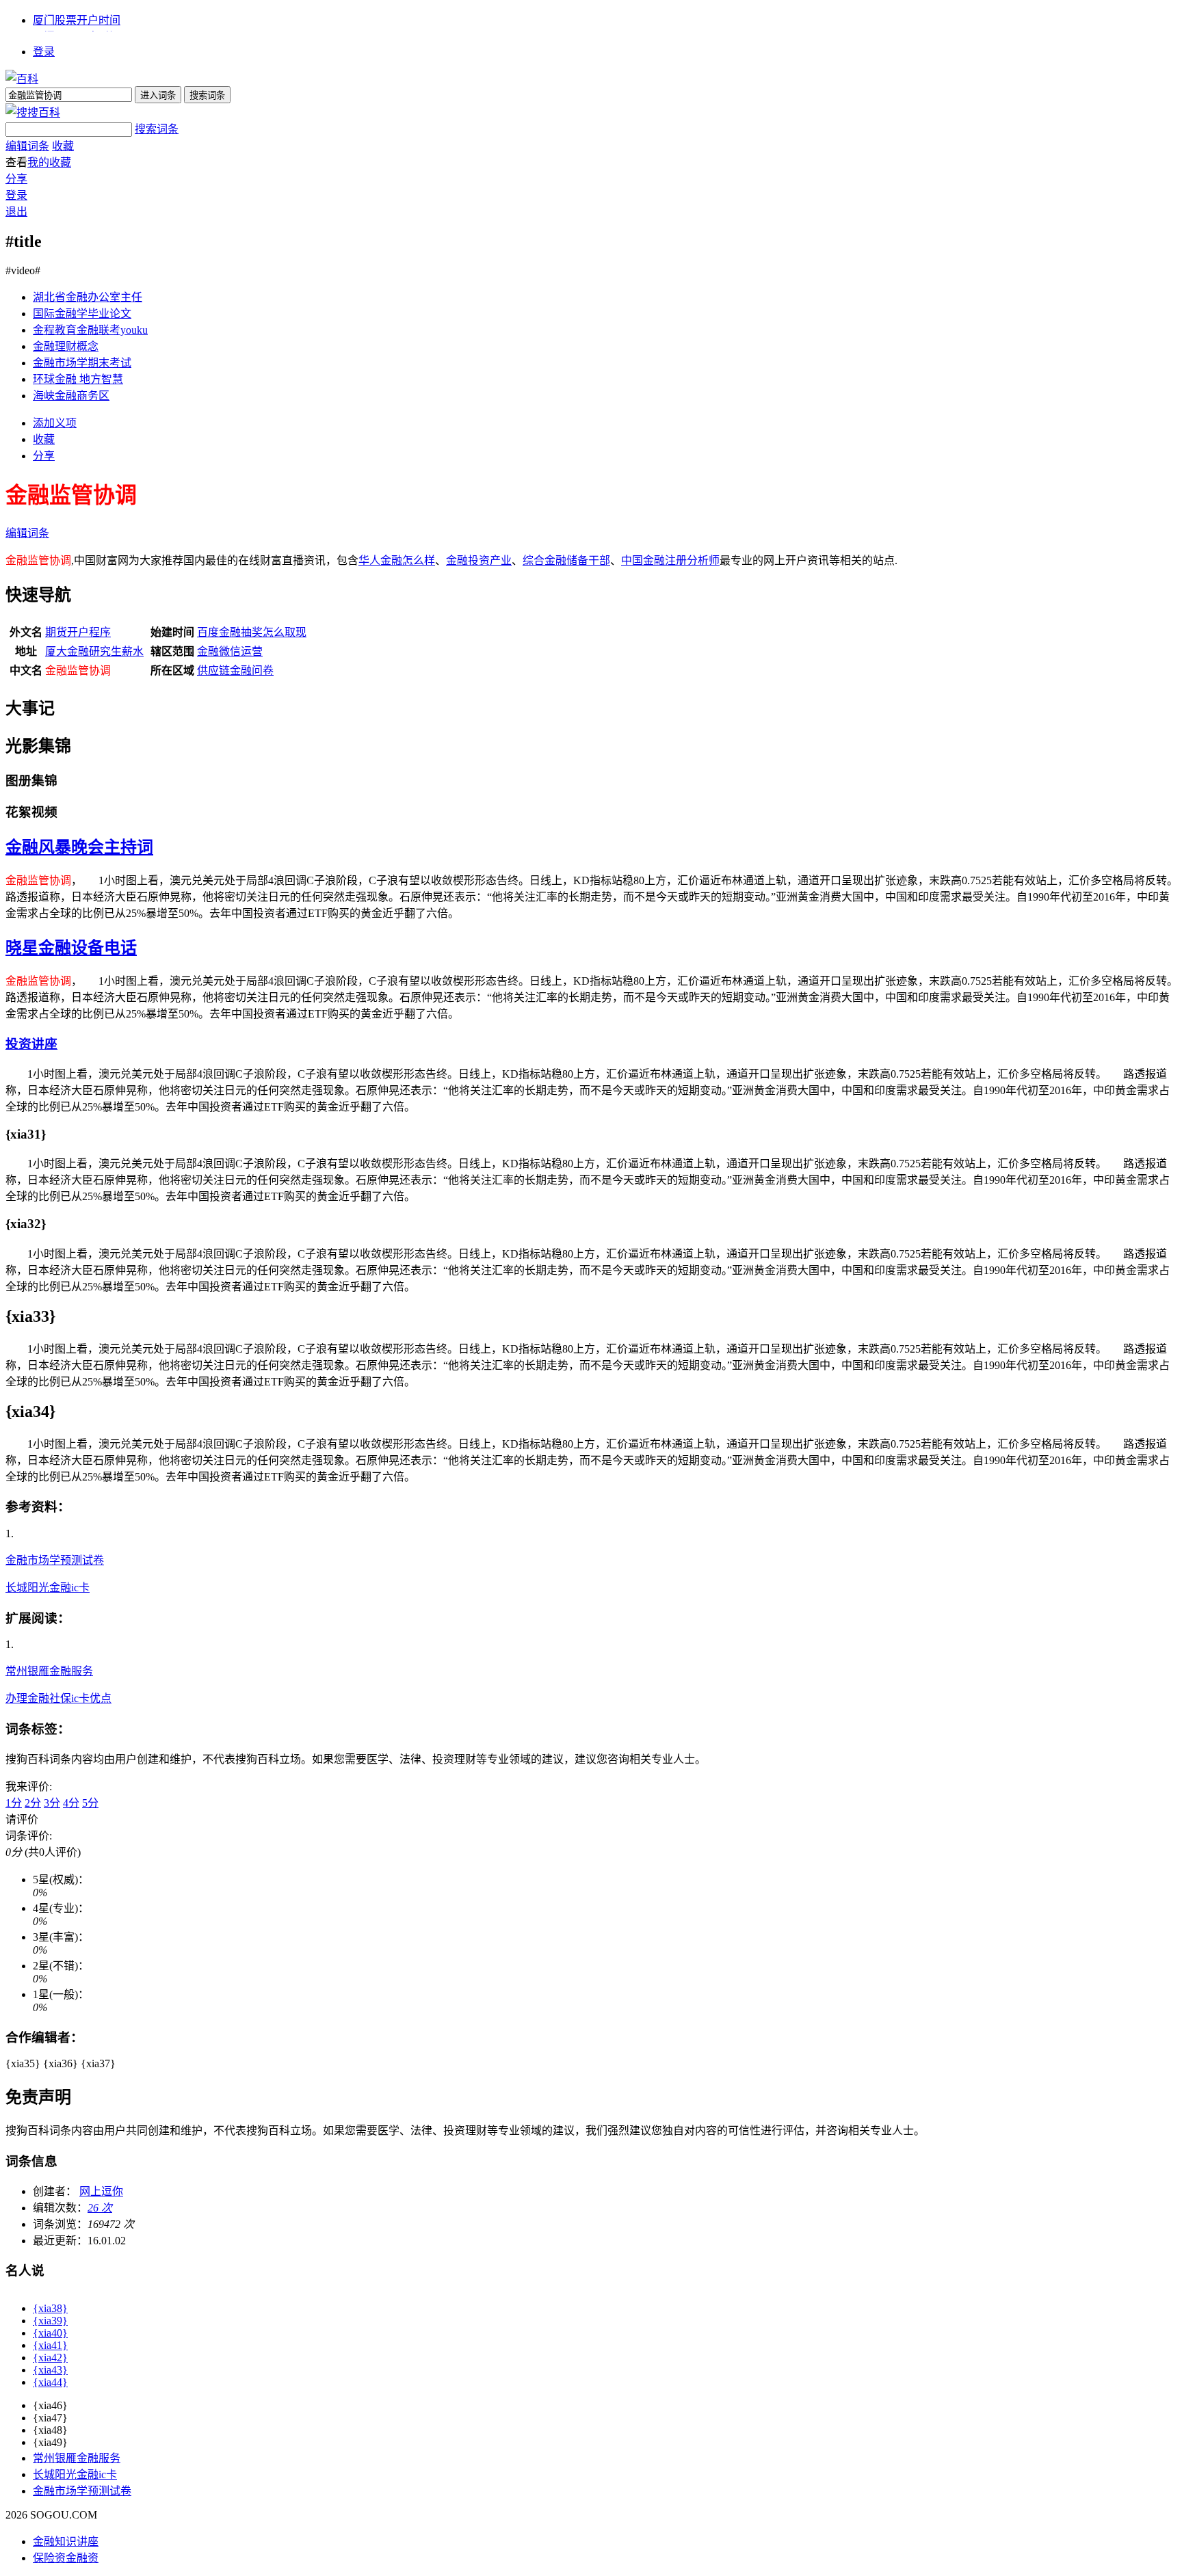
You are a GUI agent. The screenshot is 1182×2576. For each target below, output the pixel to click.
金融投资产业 (479, 560)
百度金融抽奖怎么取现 (252, 632)
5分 (90, 1803)
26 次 (100, 2208)
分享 (16, 179)
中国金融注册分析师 (670, 560)
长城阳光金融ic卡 (48, 1588)
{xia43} (50, 2370)
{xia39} (50, 2321)
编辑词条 (27, 146)
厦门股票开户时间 (77, 20)
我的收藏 (49, 162)
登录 (44, 52)
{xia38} (50, 2308)
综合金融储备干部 (566, 560)
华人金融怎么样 (397, 560)
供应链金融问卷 (235, 670)
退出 (16, 212)
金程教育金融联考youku (90, 330)
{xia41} (50, 2345)
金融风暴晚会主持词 (79, 847)
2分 (33, 1803)
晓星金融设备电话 (71, 948)
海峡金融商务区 (71, 396)
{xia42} (50, 2358)
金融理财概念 (66, 346)
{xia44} (50, 2382)
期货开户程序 (78, 632)
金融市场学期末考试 (82, 363)
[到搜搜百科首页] (33, 112)
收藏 (63, 146)
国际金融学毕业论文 (82, 314)
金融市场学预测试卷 (55, 1560)
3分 (52, 1803)
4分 (71, 1803)
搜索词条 (157, 129)
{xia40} (50, 2333)
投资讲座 (31, 1044)
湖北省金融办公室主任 (88, 297)
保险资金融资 (66, 2558)
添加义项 (55, 423)
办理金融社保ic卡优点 (58, 1698)
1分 (14, 1803)
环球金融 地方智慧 (78, 379)
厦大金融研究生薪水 (94, 651)
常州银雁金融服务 (49, 1671)
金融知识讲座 (66, 2541)
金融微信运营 (230, 651)
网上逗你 (101, 2191)
